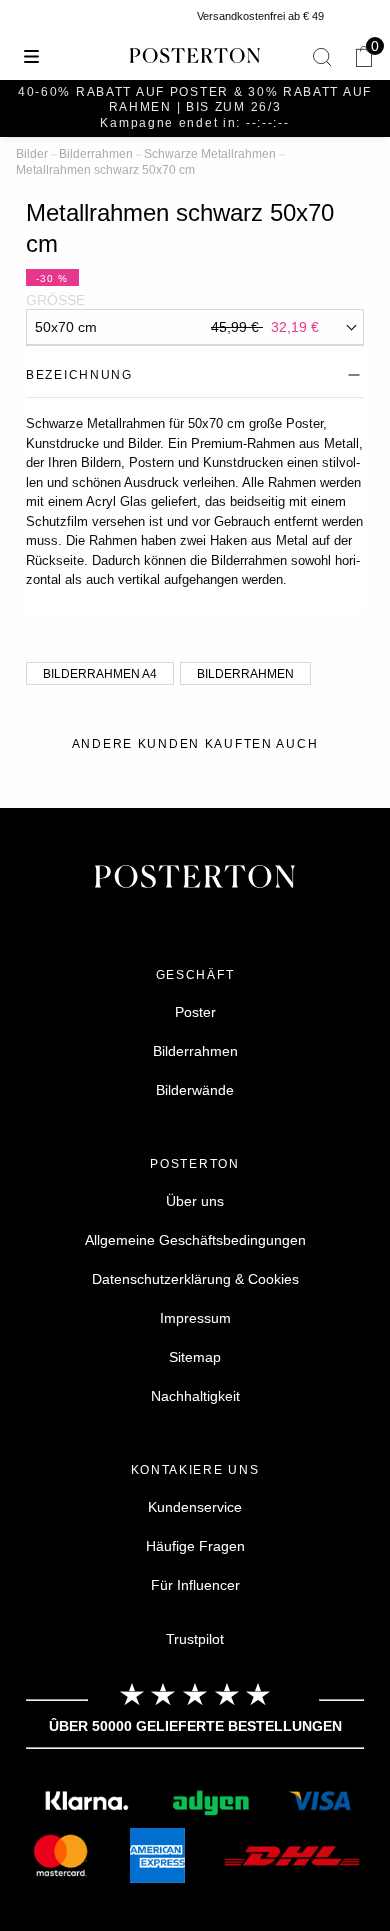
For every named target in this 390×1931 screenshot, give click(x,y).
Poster (195, 1012)
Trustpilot (195, 1639)
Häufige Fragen (195, 1546)
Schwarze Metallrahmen (210, 154)
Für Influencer (195, 1585)
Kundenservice (195, 1507)
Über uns (195, 1201)
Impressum (195, 1318)
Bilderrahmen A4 (100, 673)
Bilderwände (195, 1090)
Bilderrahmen (96, 154)
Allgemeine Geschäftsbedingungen (195, 1240)
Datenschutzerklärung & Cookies (195, 1279)
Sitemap (195, 1357)
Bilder (32, 154)
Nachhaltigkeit (195, 1396)
